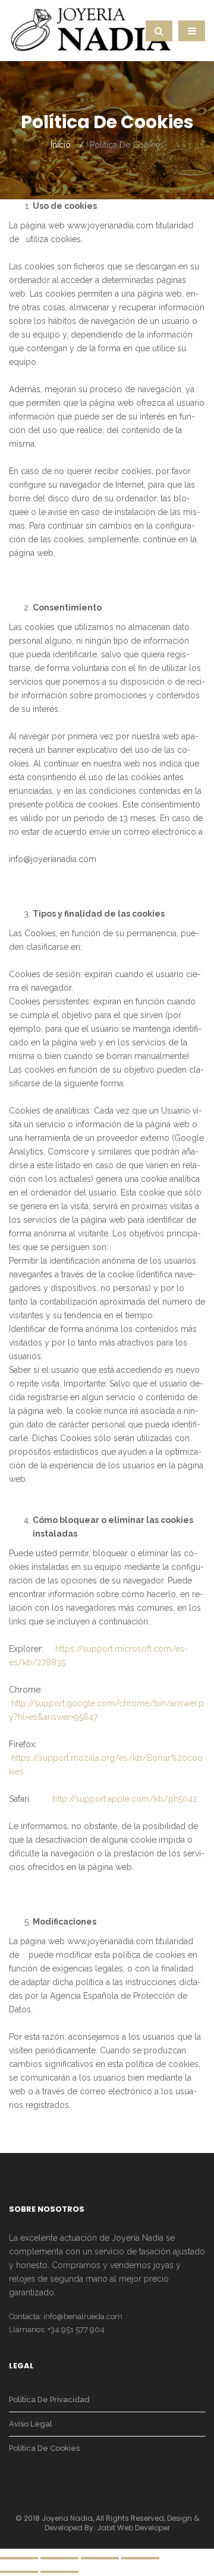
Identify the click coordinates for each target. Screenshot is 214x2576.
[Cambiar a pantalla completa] (100, 2558)
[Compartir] (59, 2558)
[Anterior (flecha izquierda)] (19, 2572)
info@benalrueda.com (83, 2316)
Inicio (61, 145)
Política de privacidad (49, 2400)
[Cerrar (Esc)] (19, 2558)
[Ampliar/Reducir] (140, 2558)
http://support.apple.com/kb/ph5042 (125, 1799)
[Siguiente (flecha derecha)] (59, 2572)
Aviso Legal (31, 2424)
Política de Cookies (44, 2448)
